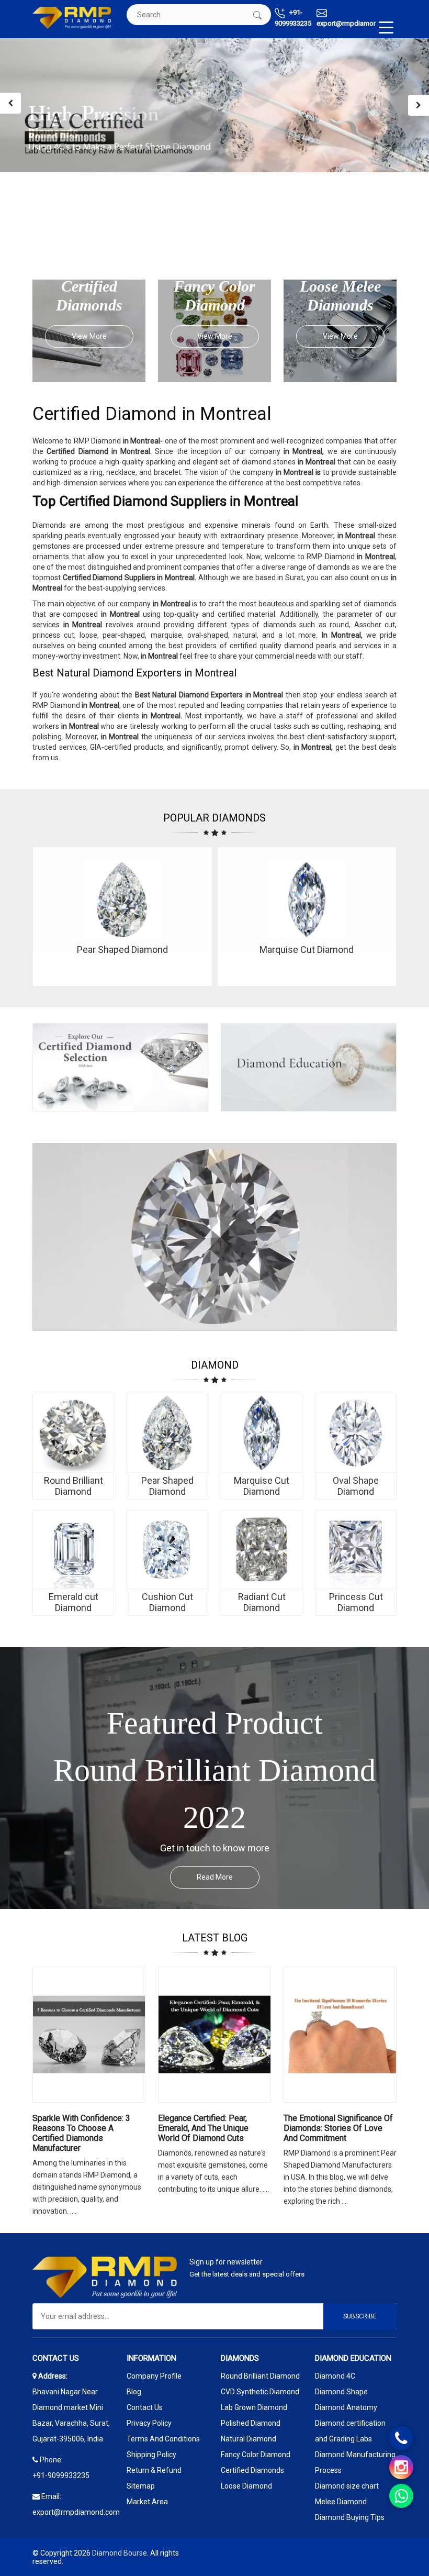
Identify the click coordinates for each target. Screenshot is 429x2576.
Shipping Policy (151, 2455)
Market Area (147, 2502)
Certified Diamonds (252, 2470)
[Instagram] (401, 2467)
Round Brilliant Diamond (260, 2376)
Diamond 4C (335, 2376)
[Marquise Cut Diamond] (262, 1434)
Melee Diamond (341, 2502)
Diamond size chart (347, 2486)
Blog (134, 2392)
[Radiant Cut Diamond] (262, 1550)
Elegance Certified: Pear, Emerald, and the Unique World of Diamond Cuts (203, 2128)
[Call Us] (401, 2438)
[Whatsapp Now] (401, 2496)
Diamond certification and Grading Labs (350, 2431)
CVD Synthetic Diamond (260, 2392)
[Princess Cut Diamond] (356, 1550)
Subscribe (360, 2316)
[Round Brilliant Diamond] (73, 1434)
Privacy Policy (149, 2423)
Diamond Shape (341, 2392)
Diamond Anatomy (346, 2407)
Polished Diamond (251, 2423)
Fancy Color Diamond (256, 2455)
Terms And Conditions (163, 2439)
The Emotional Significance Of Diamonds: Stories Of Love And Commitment (338, 2128)
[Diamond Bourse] (72, 18)
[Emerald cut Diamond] (73, 1550)
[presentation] (10, 103)
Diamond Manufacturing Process (355, 2462)
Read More (215, 1877)
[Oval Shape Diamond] (356, 1434)
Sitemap (141, 2486)
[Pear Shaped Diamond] (167, 1434)
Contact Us (145, 2407)
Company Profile (154, 2376)
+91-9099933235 (293, 18)
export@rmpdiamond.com (357, 23)
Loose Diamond (246, 2486)
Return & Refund (154, 2470)
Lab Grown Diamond (254, 2407)
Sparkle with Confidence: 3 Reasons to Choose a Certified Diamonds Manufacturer (81, 2133)
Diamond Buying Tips (350, 2517)
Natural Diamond (249, 2439)
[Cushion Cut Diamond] (167, 1550)
